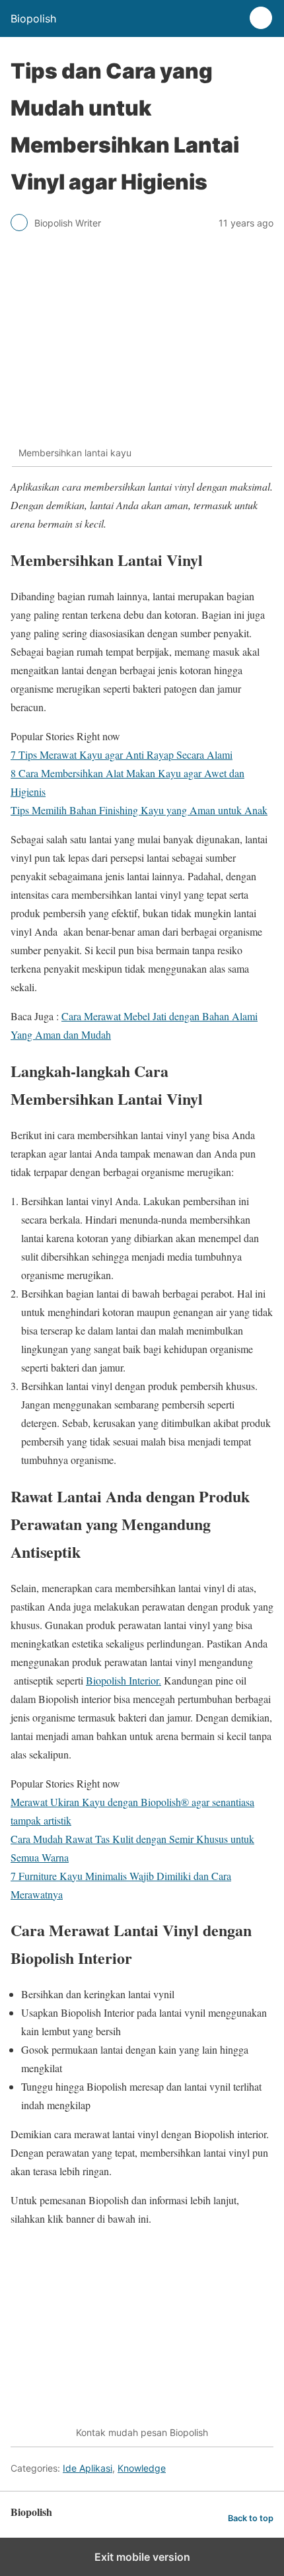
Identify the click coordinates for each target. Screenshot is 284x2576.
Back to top (251, 2518)
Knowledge (142, 2468)
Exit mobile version (142, 2557)
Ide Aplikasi (88, 2468)
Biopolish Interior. (124, 1680)
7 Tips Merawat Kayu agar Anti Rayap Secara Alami (122, 754)
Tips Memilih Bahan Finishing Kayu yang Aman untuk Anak (139, 810)
